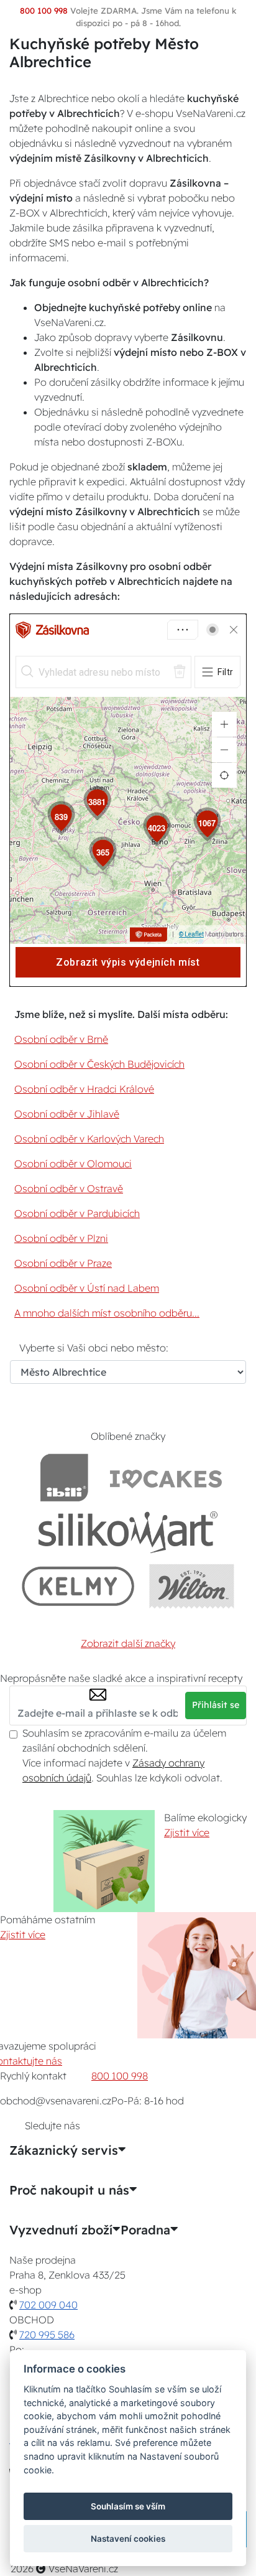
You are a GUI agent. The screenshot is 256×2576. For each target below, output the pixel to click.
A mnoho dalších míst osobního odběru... (107, 1313)
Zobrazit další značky (128, 1643)
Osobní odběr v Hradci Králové (84, 1089)
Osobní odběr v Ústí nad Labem (87, 1288)
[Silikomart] (128, 1532)
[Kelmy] (78, 1586)
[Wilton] (192, 1586)
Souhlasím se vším (128, 2506)
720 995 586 (47, 2335)
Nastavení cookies (128, 2539)
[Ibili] (64, 1477)
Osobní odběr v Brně (61, 1039)
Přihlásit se (216, 1705)
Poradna (145, 2230)
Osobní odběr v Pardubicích (77, 1213)
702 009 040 (48, 2305)
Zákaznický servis (64, 2150)
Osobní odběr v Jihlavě (67, 1114)
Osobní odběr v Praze (63, 1263)
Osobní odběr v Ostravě (69, 1188)
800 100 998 (120, 2076)
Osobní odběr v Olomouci (73, 1164)
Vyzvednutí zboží (61, 2230)
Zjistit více (187, 1832)
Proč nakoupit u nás (69, 2190)
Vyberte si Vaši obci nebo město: (94, 1348)
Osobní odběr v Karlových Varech (89, 1139)
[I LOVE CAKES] (166, 1477)
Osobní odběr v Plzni (61, 1238)
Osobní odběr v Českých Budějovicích (99, 1064)
